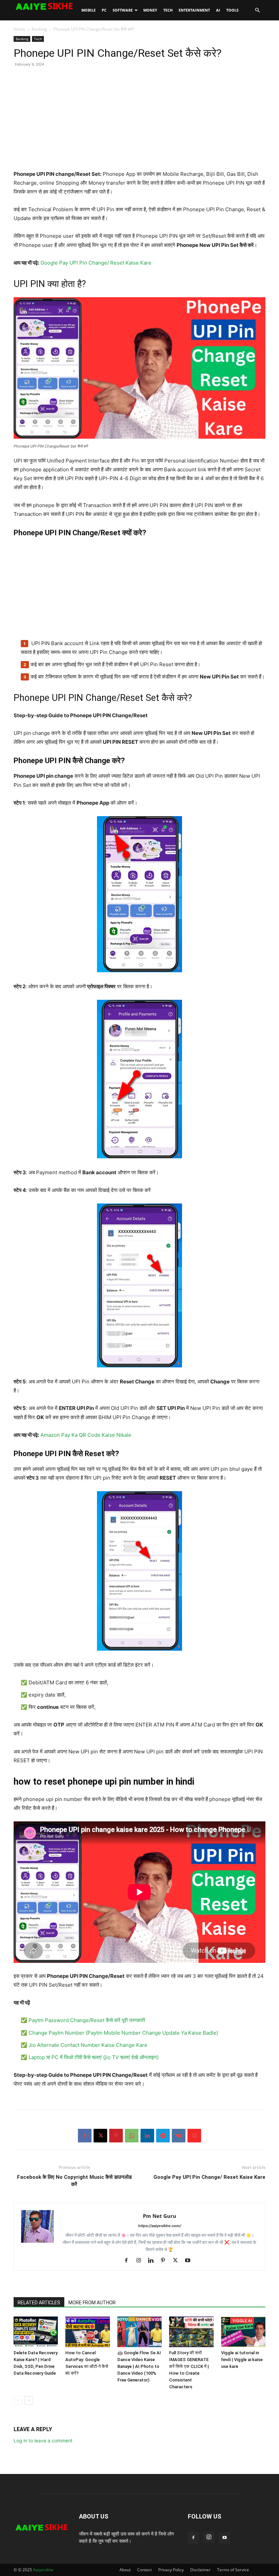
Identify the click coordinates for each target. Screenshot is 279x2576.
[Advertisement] (139, 122)
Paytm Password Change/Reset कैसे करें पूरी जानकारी (87, 2020)
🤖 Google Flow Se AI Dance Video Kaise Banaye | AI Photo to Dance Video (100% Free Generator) (139, 2366)
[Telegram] (163, 2136)
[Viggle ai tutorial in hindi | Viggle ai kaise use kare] (243, 2332)
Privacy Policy (171, 2570)
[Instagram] (141, 2261)
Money (150, 10)
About (125, 2570)
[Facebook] (85, 2136)
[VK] (179, 2136)
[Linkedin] (147, 2136)
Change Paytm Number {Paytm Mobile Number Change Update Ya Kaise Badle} (123, 2033)
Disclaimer (200, 2570)
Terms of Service (233, 2570)
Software (123, 10)
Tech (168, 10)
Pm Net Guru (160, 2216)
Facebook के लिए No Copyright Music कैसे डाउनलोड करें (74, 2181)
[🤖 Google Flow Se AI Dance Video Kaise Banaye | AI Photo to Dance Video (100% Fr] (139, 2332)
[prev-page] (18, 2400)
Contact (144, 2570)
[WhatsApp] (132, 2136)
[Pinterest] (116, 2136)
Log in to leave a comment (43, 2440)
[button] (257, 10)
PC (104, 10)
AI (218, 10)
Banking (39, 29)
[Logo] (46, 6)
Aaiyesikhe (43, 2570)
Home (19, 29)
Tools (232, 10)
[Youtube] (190, 2261)
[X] (100, 2136)
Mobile (88, 10)
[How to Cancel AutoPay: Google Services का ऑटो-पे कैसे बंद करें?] (87, 2332)
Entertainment (194, 10)
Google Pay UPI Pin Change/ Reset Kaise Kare (96, 263)
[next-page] (29, 2400)
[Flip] (194, 2136)
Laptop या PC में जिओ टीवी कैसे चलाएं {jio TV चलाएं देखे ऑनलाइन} (94, 2057)
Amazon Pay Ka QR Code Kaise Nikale (86, 1435)
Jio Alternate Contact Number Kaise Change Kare (88, 2045)
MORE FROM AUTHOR (92, 2303)
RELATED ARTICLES (39, 2303)
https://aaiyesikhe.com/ (160, 2226)
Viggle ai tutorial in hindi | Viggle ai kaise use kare (242, 2360)
